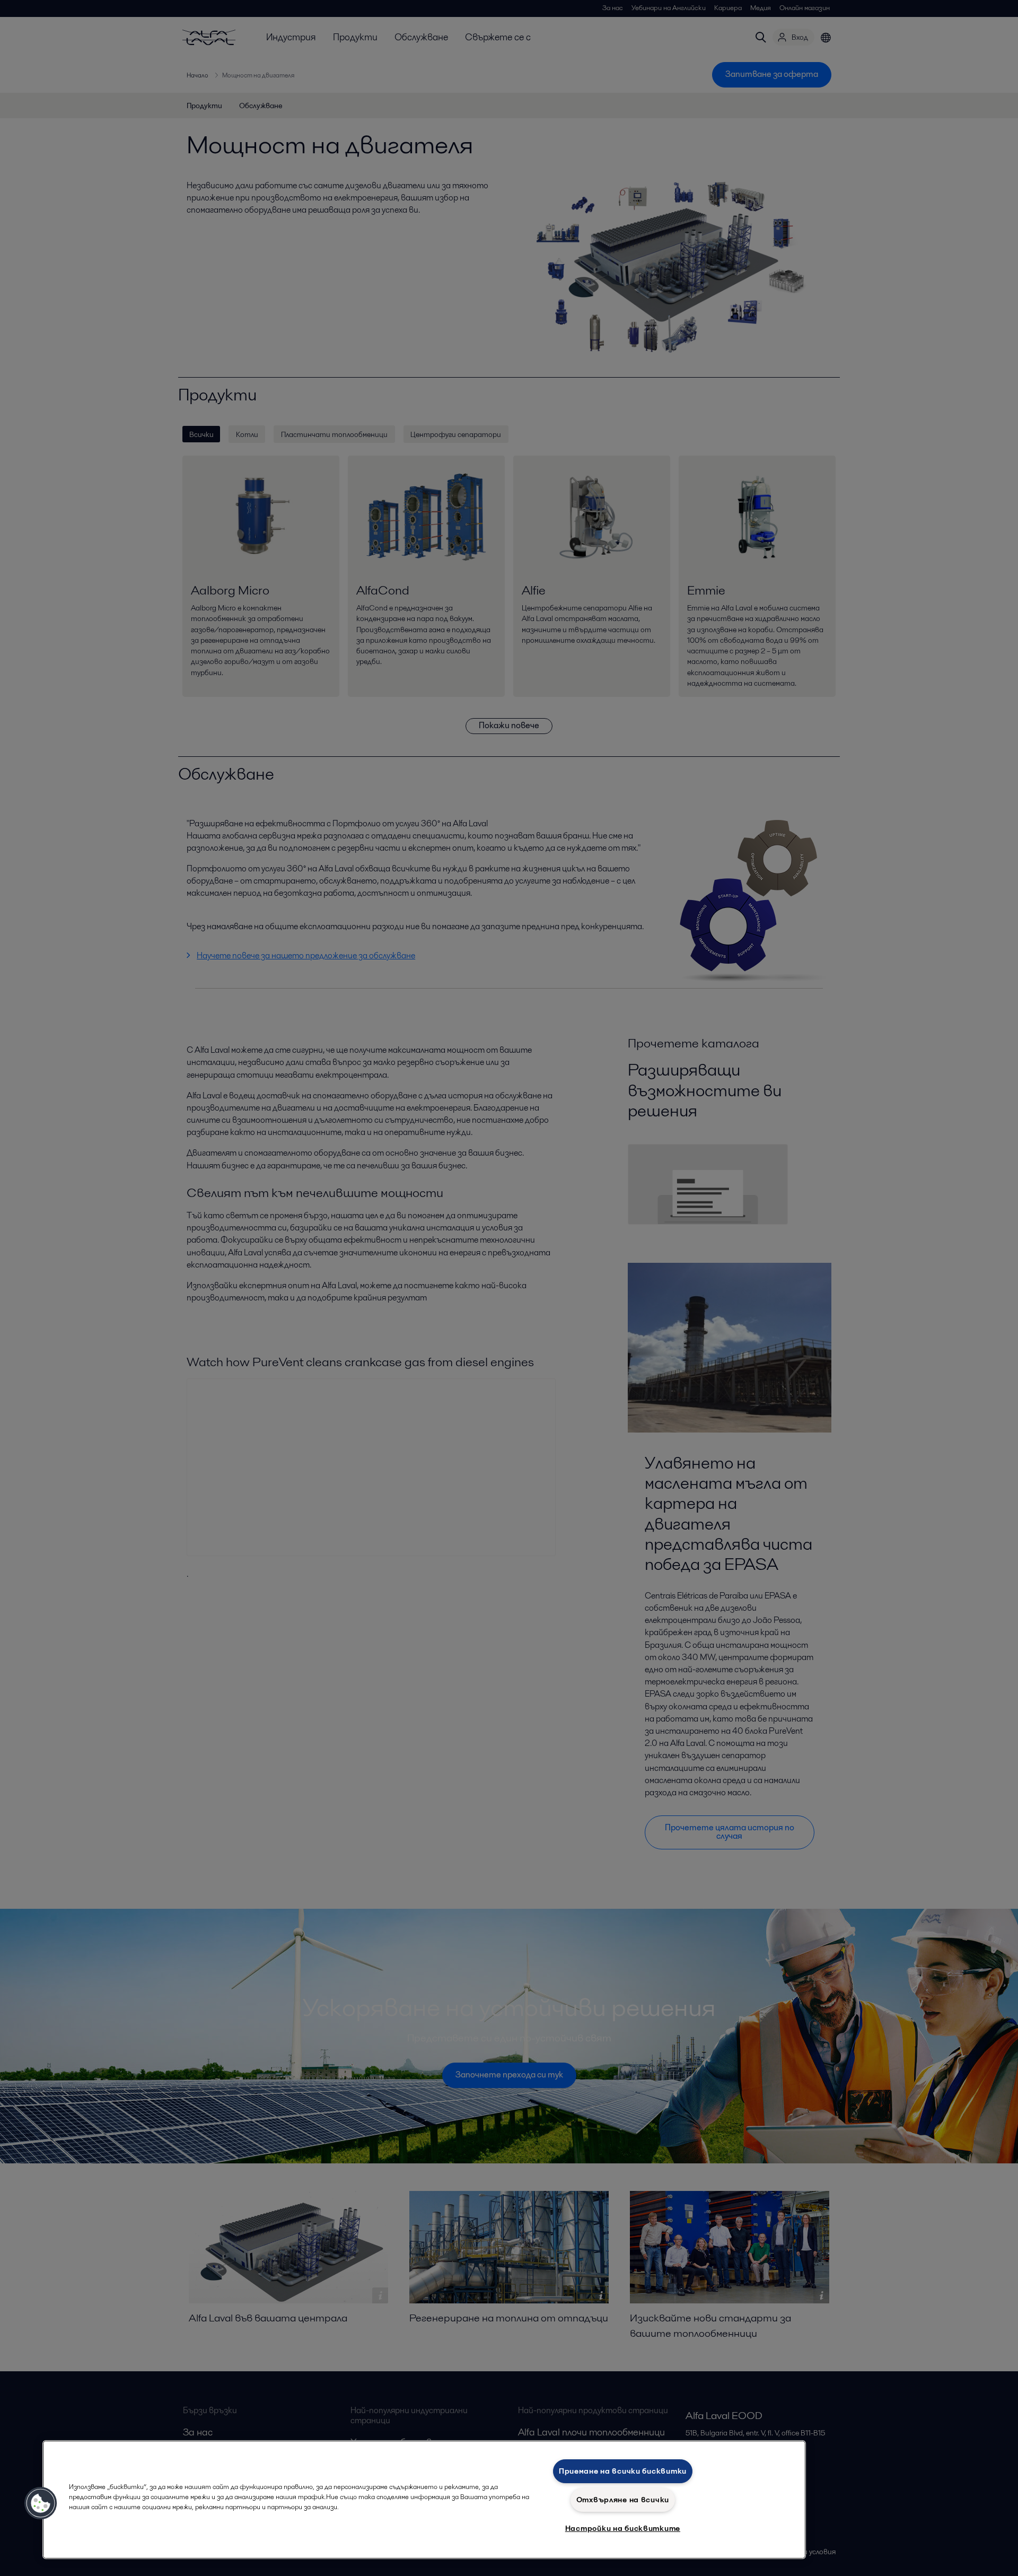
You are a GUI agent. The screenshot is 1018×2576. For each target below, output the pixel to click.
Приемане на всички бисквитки (623, 2471)
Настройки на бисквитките (623, 2528)
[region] (424, 2500)
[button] (41, 2503)
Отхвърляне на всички (623, 2500)
